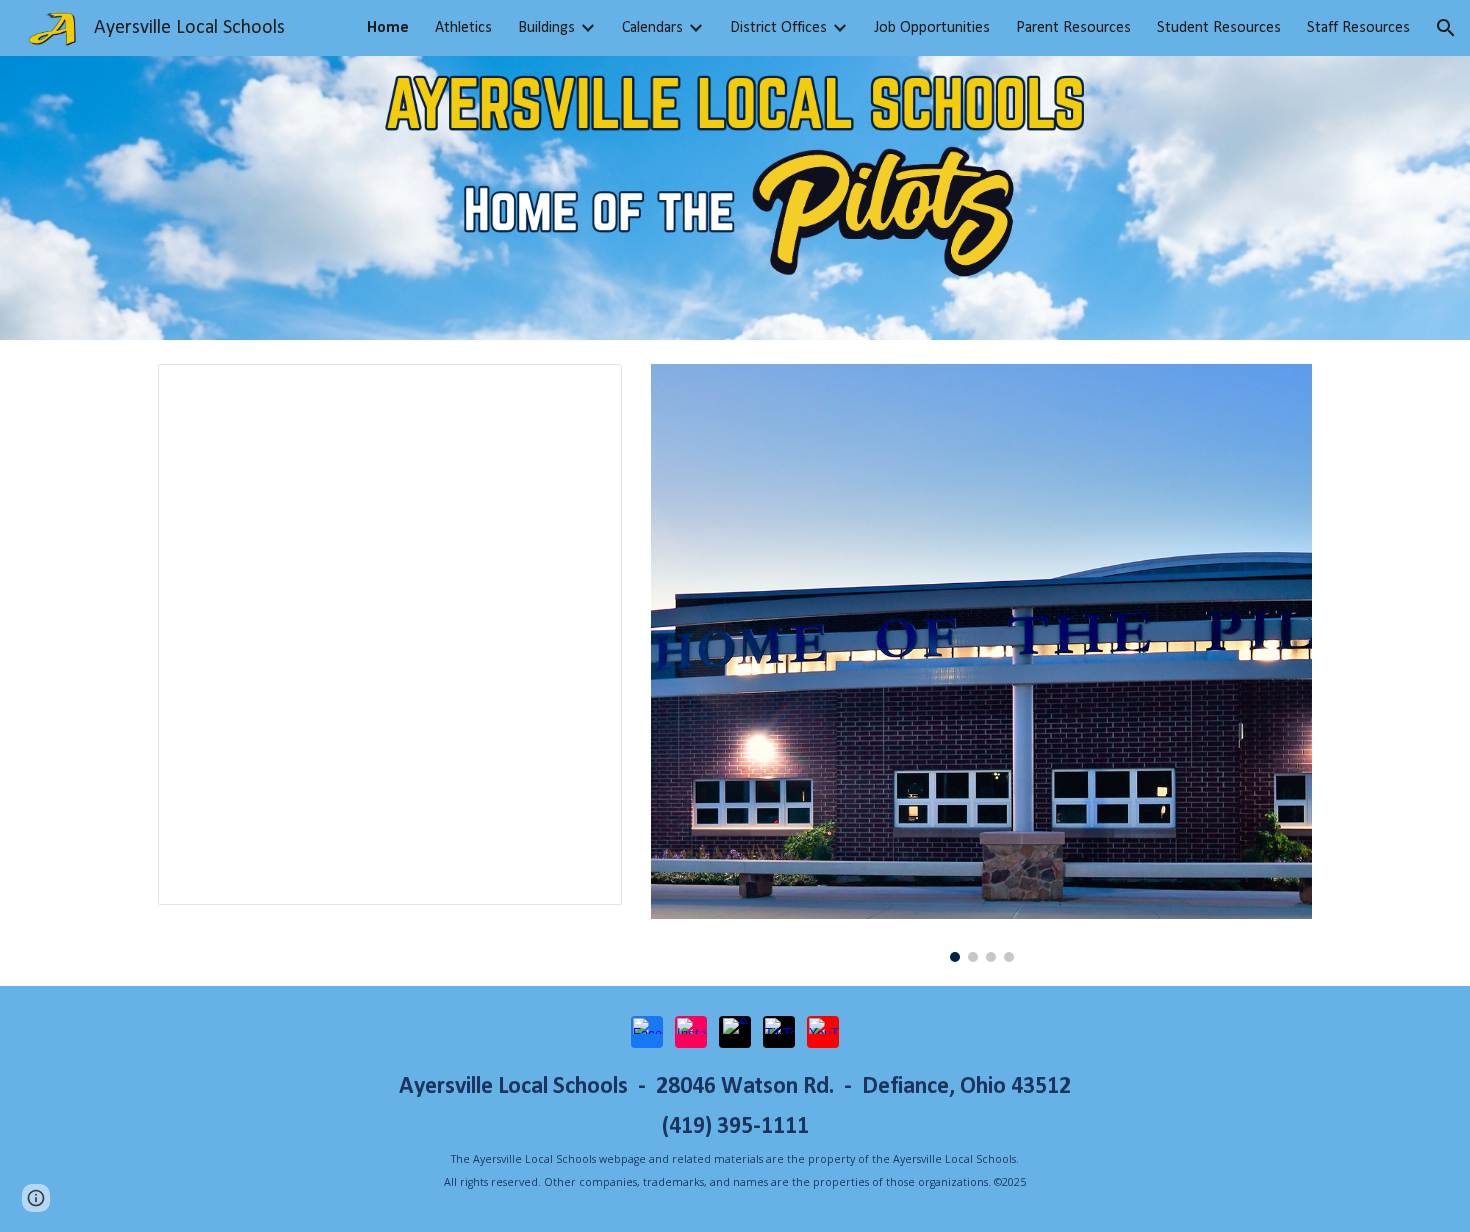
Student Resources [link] (1219, 28)
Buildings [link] (546, 28)
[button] (1446, 28)
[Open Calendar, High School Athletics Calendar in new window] (584, 390)
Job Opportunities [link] (932, 28)
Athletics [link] (463, 28)
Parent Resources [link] (1073, 28)
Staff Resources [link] (1358, 28)
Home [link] (388, 28)
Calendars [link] (652, 28)
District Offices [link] (778, 28)
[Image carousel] (981, 663)
